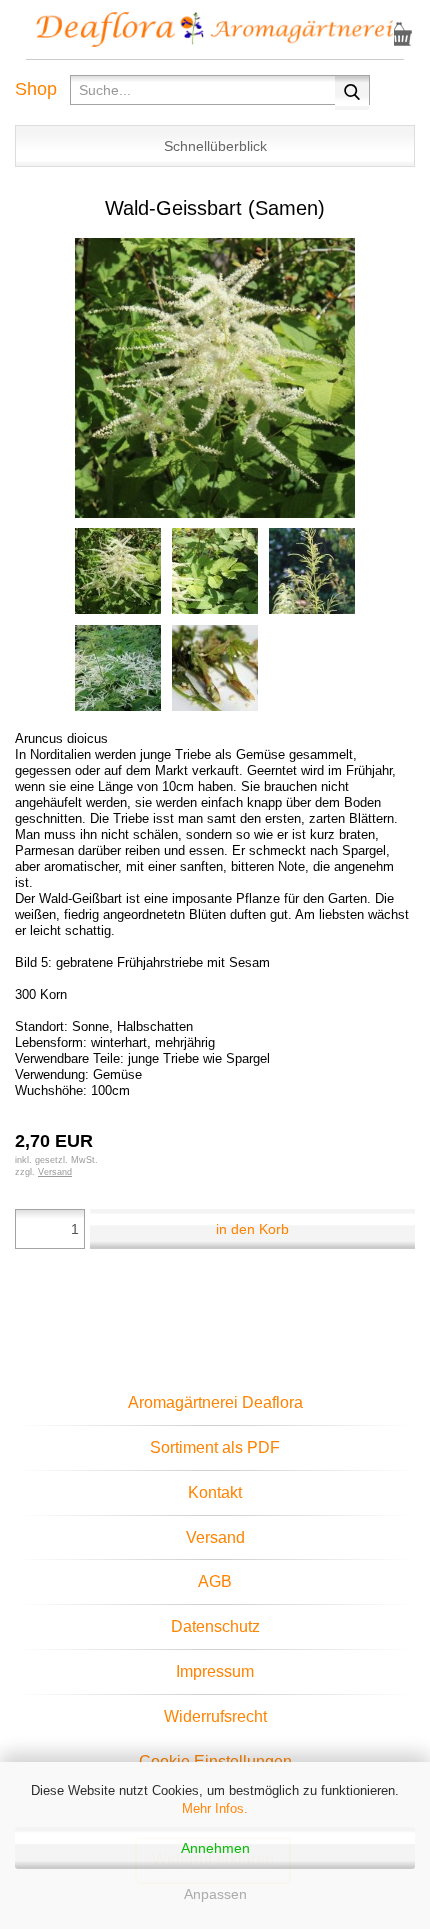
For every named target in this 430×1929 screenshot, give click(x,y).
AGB (215, 1581)
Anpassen (215, 1894)
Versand (215, 1537)
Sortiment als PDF (215, 1447)
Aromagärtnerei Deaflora (215, 1402)
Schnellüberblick (215, 146)
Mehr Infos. (215, 1808)
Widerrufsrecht (215, 1716)
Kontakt (215, 1492)
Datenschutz (215, 1626)
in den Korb (252, 1229)
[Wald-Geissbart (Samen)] (215, 376)
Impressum (215, 1671)
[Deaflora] (215, 30)
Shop (36, 89)
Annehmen (215, 1848)
